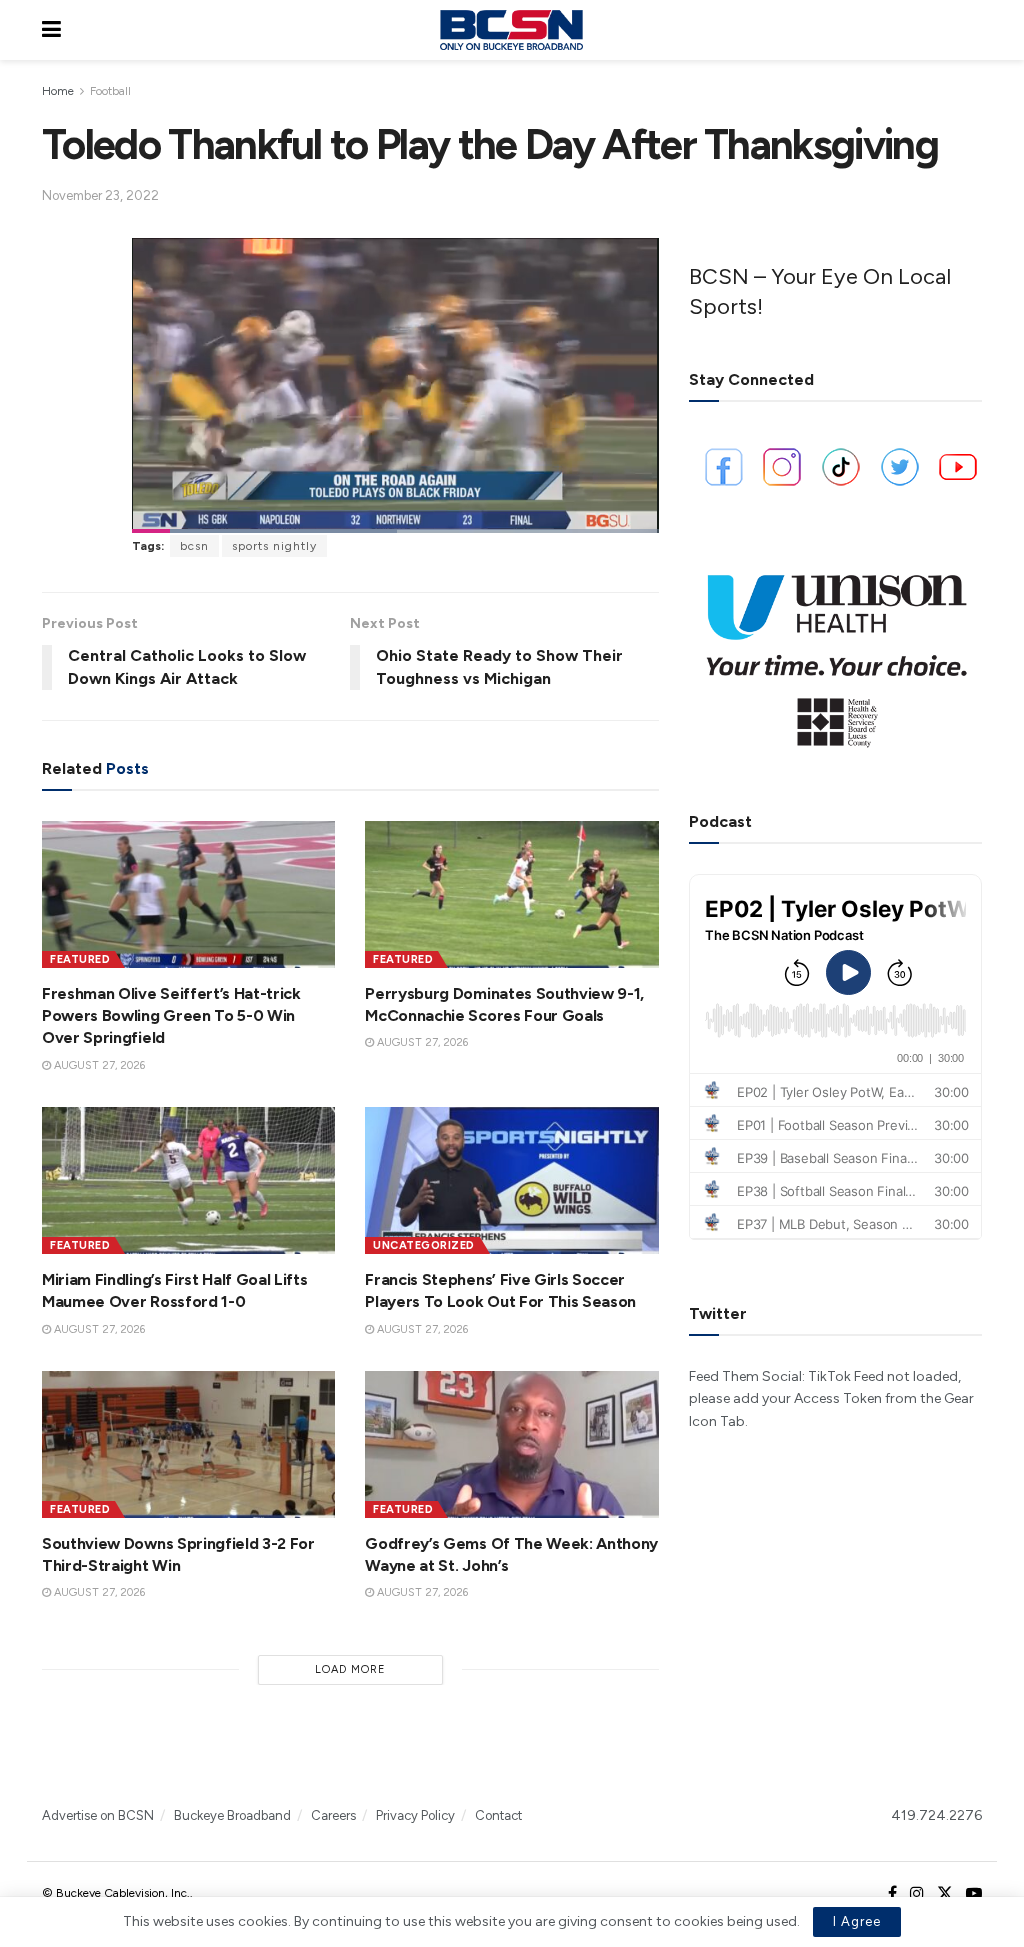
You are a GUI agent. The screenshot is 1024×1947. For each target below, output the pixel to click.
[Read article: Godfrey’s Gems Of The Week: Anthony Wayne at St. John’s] (511, 1444)
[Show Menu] (51, 30)
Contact (498, 1815)
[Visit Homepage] (511, 30)
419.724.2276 (936, 1815)
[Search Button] (972, 30)
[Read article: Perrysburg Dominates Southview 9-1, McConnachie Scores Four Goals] (511, 894)
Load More (350, 1669)
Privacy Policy (415, 1815)
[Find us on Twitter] (945, 1894)
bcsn (194, 546)
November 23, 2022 (100, 195)
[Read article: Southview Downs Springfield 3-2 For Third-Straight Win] (188, 1444)
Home (58, 91)
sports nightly (274, 546)
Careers (333, 1815)
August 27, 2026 (98, 1065)
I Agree (857, 1921)
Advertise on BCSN (98, 1815)
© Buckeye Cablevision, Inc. (116, 1893)
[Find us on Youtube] (974, 1894)
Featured (80, 959)
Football (110, 91)
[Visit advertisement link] (835, 653)
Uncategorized (424, 1245)
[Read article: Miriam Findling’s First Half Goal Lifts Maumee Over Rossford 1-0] (188, 1180)
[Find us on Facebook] (892, 1894)
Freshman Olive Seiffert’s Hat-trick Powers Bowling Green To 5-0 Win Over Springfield (171, 1016)
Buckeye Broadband (232, 1815)
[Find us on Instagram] (917, 1894)
